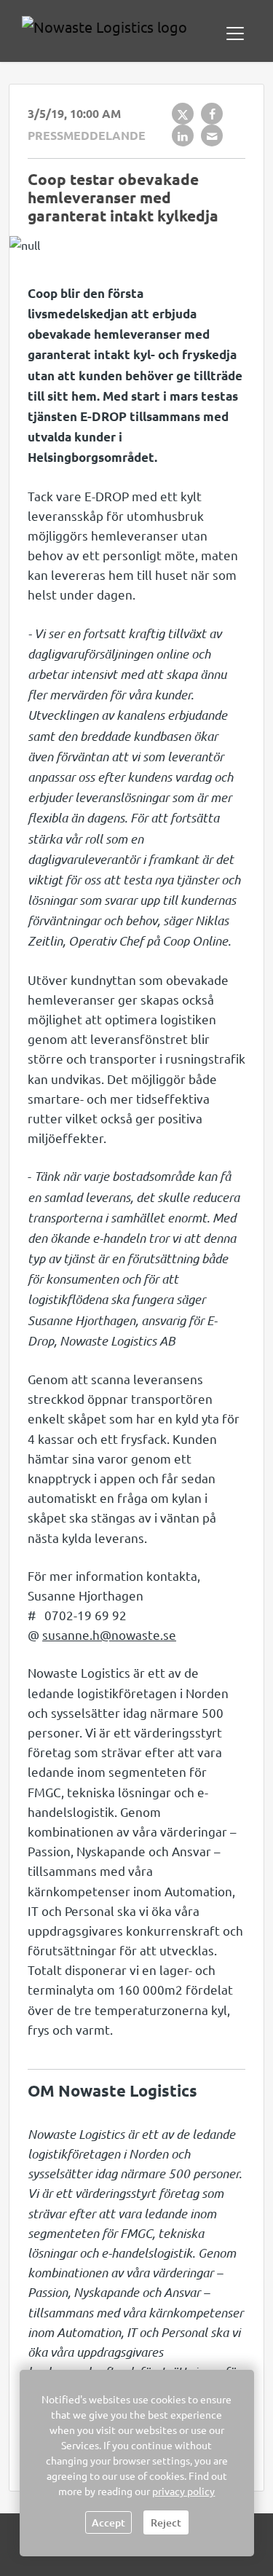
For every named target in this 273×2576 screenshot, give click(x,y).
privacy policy (183, 2491)
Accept (108, 2522)
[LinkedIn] (183, 136)
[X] (183, 114)
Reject (166, 2522)
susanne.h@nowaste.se (109, 1634)
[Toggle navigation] (235, 34)
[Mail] (212, 136)
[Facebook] (212, 114)
